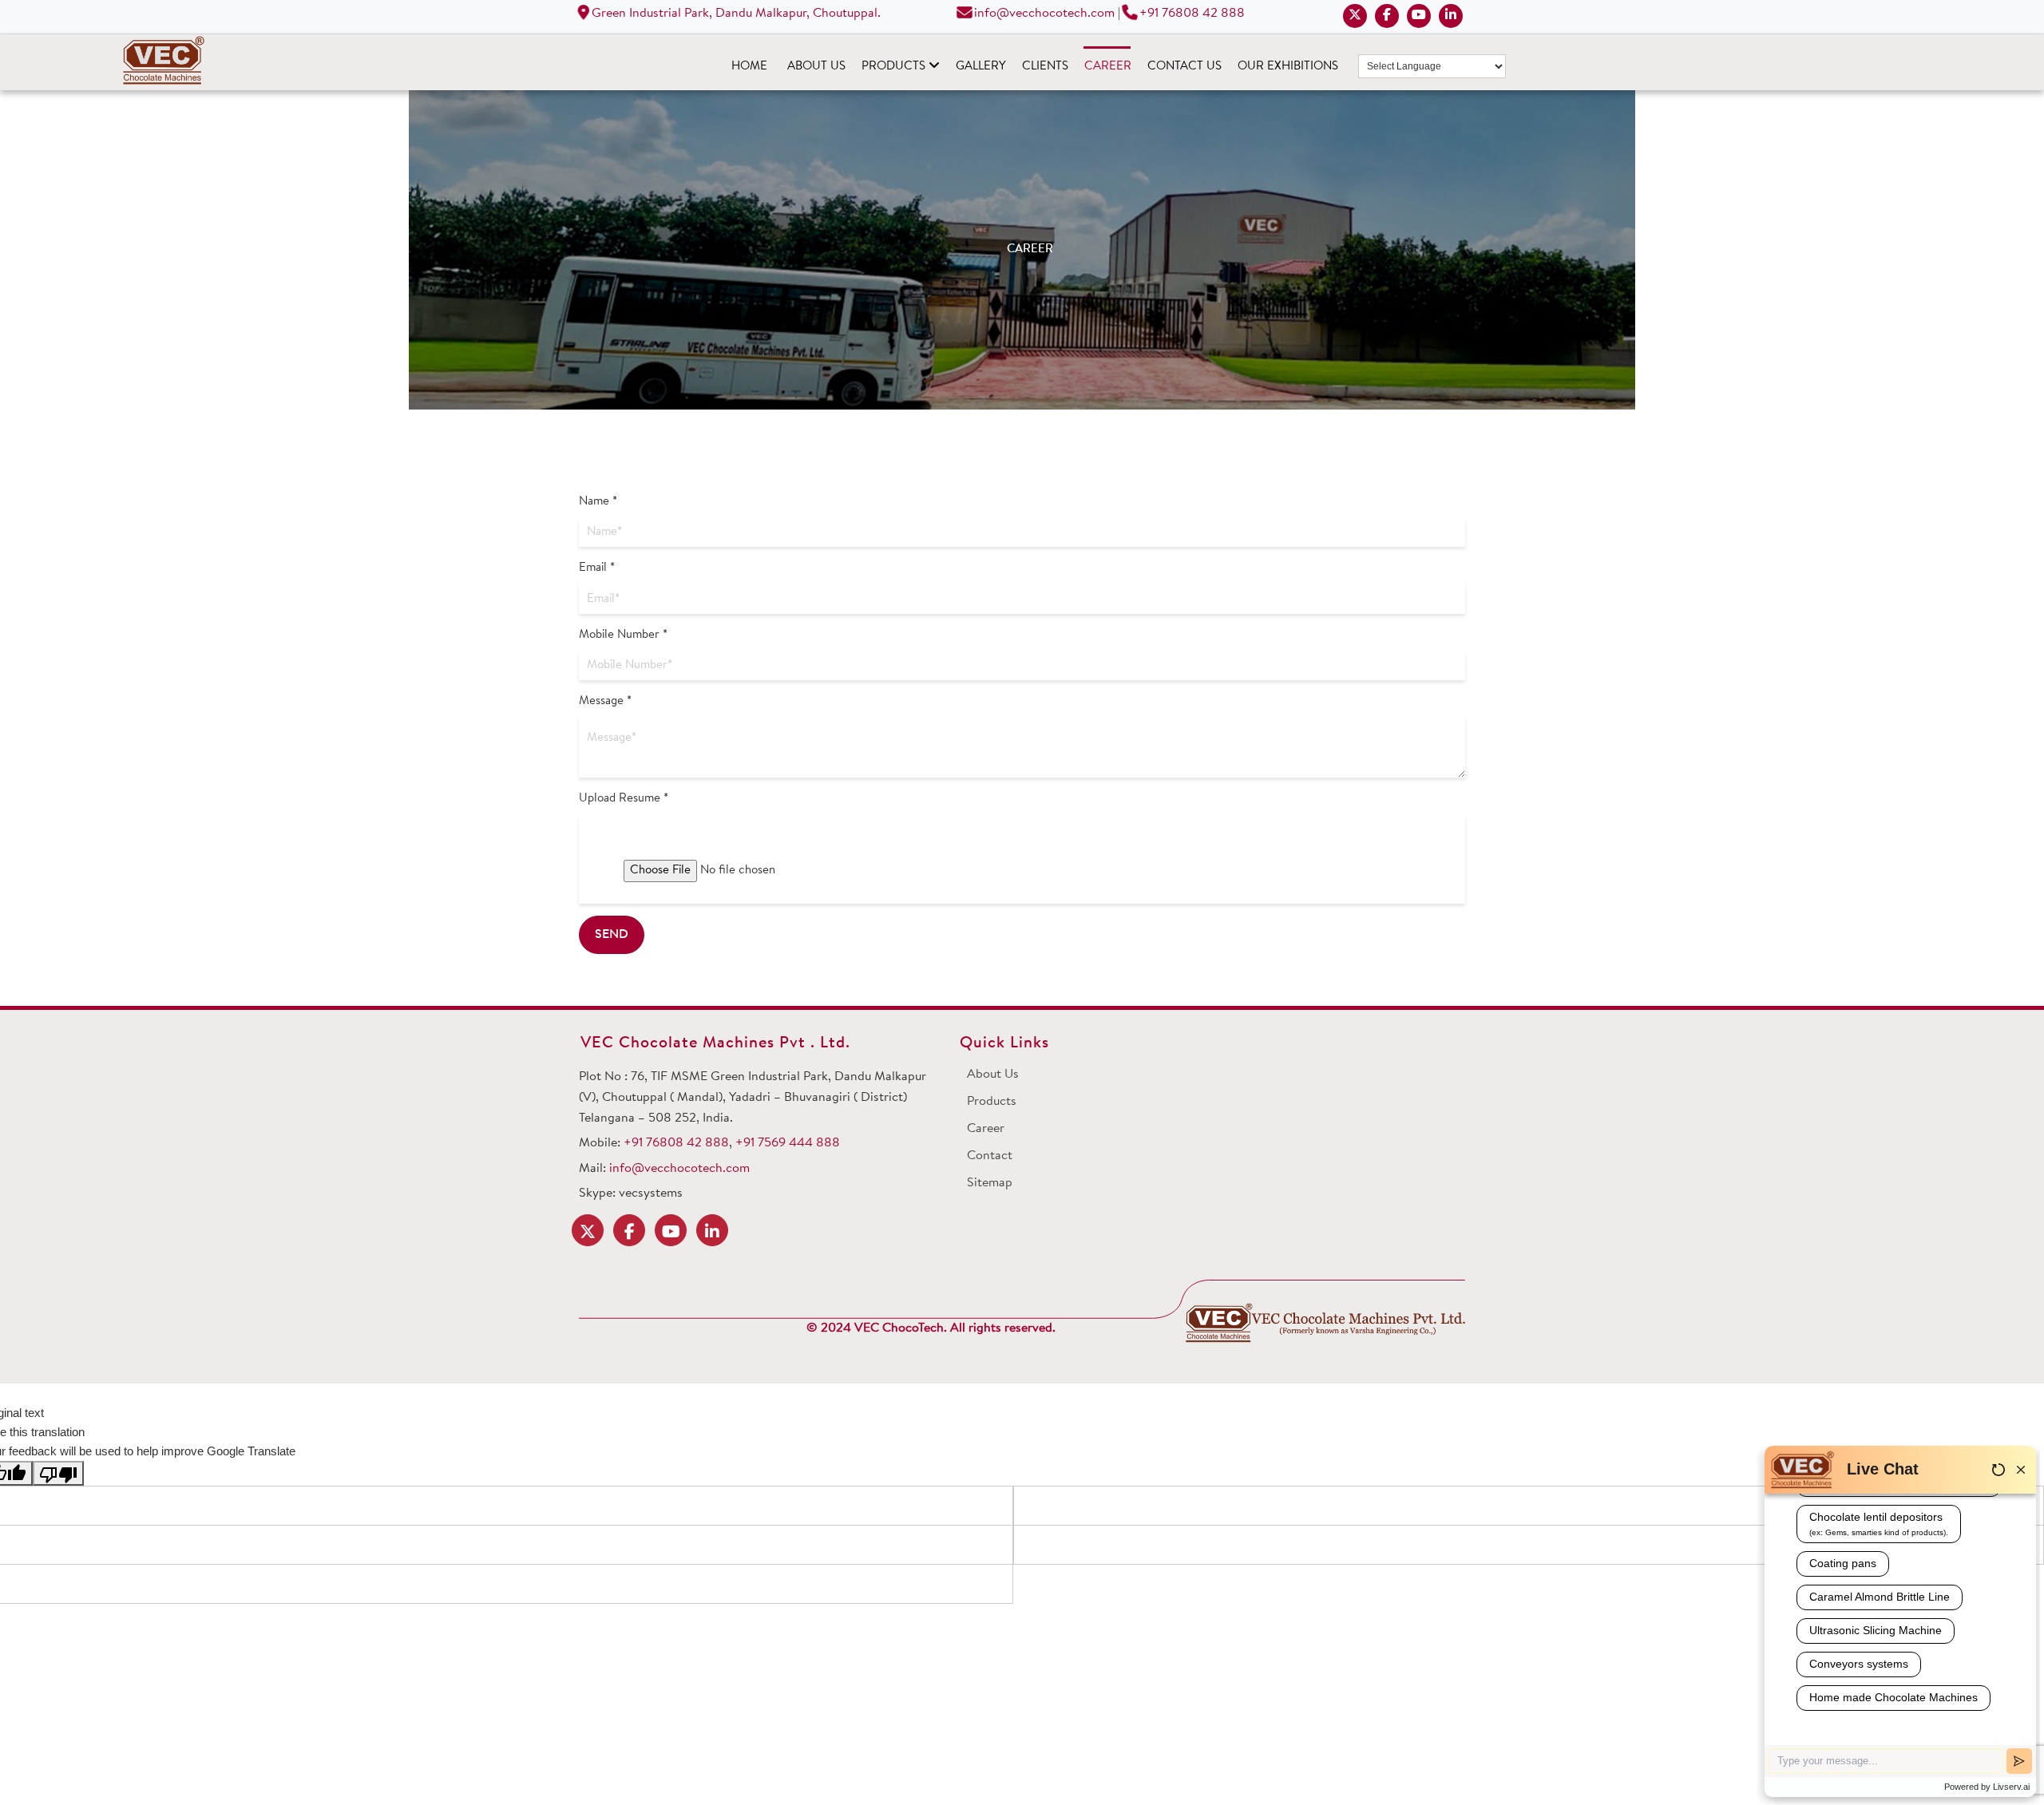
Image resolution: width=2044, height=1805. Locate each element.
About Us (993, 1075)
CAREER (1108, 67)
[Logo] (1325, 1323)
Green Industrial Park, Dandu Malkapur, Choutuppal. (735, 14)
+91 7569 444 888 (788, 1143)
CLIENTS (1045, 67)
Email (597, 568)
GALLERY (981, 67)
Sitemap (990, 1183)
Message (605, 701)
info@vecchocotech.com (1043, 14)
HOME (749, 67)
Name (598, 502)
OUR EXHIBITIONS (1288, 67)
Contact (990, 1156)
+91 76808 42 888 (1192, 14)
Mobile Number (623, 635)
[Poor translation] (58, 1473)
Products (992, 1102)
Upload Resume (624, 799)
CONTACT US (1184, 67)
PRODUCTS (895, 67)
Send (612, 935)
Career (986, 1129)
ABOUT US (816, 67)
